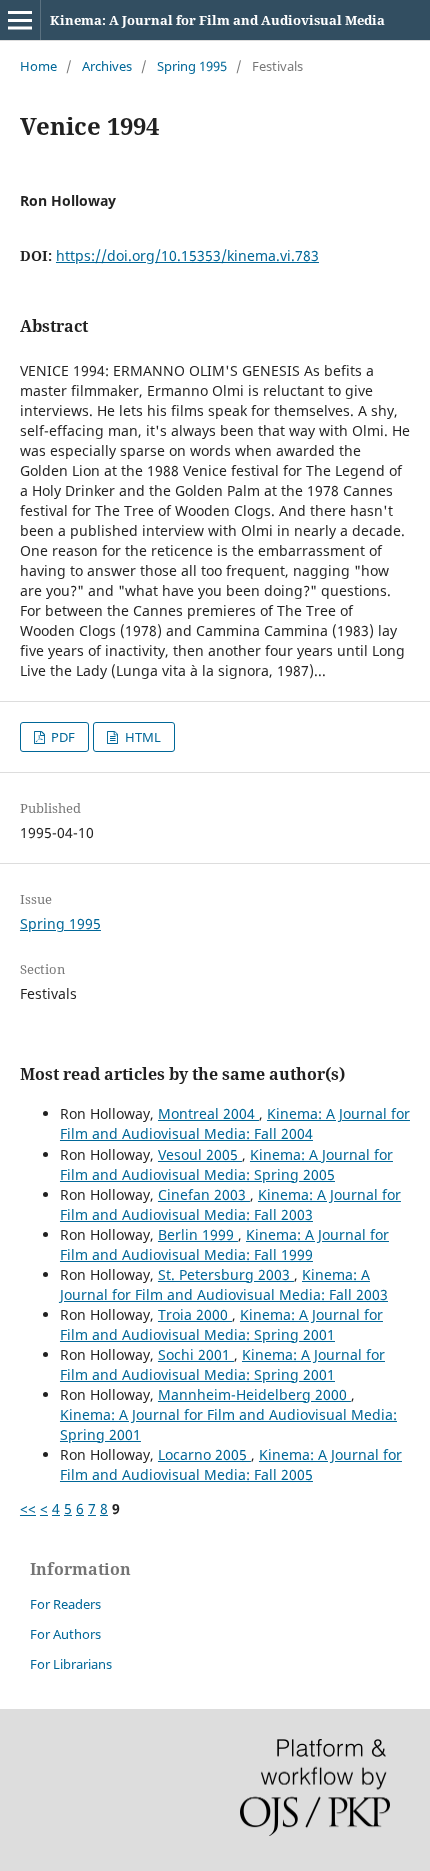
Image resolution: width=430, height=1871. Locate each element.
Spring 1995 (192, 66)
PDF (61, 737)
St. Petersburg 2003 (226, 1274)
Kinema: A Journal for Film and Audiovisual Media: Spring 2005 (226, 1164)
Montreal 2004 (208, 1113)
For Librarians (71, 1664)
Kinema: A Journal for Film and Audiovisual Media (217, 20)
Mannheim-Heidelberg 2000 (254, 1394)
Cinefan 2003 (204, 1194)
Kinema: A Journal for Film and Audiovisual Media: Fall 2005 (231, 1464)
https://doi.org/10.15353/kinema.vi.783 (187, 255)
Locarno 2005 (204, 1454)
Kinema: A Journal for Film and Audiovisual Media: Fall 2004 (235, 1123)
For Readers (65, 1604)
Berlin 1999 (198, 1234)
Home (38, 66)
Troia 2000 (195, 1314)
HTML (141, 737)
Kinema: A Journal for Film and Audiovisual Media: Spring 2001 (221, 1324)
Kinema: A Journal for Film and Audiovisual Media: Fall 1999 (224, 1244)
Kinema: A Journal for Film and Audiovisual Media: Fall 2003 (230, 1204)
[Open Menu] (20, 20)
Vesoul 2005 (200, 1154)
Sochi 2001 (196, 1354)
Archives (107, 66)
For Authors (65, 1634)
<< (28, 1508)
